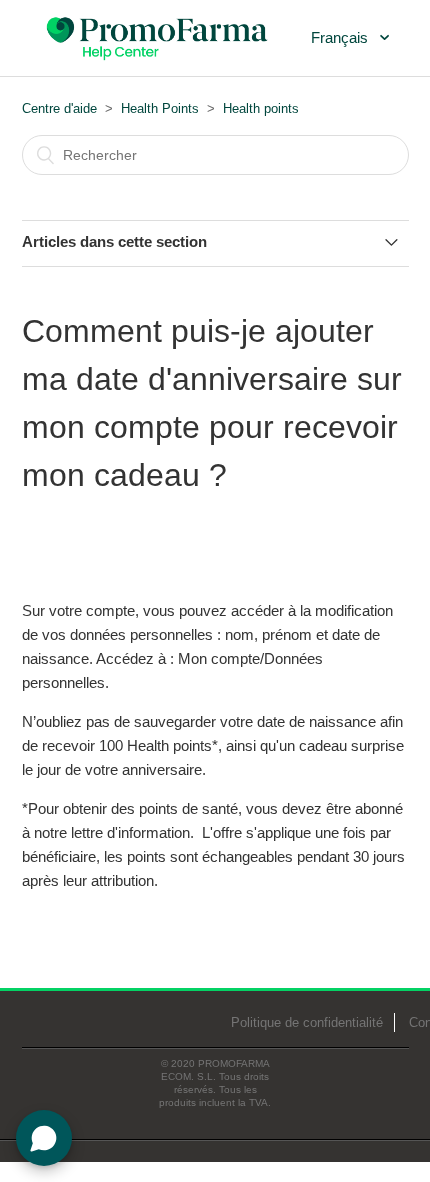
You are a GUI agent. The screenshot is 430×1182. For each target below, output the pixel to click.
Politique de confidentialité (307, 1022)
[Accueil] (159, 36)
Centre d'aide (59, 108)
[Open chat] (44, 1138)
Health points (261, 108)
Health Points (160, 108)
